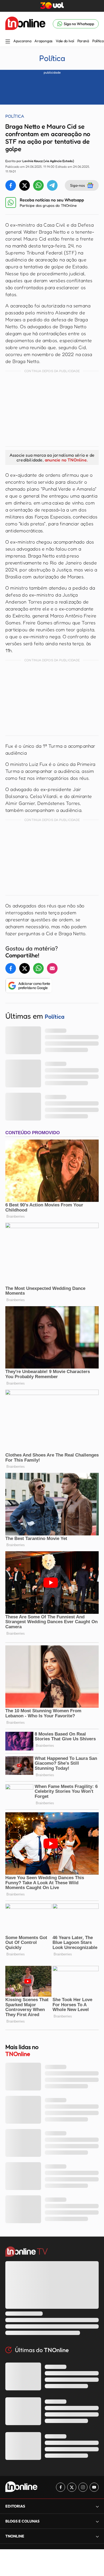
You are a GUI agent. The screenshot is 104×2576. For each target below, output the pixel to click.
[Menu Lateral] (8, 42)
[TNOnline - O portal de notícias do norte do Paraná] (25, 24)
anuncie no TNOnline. (66, 460)
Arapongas (43, 41)
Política (98, 41)
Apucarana (22, 41)
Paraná (83, 41)
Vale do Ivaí (65, 41)
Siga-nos (77, 185)
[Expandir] (97, 2536)
